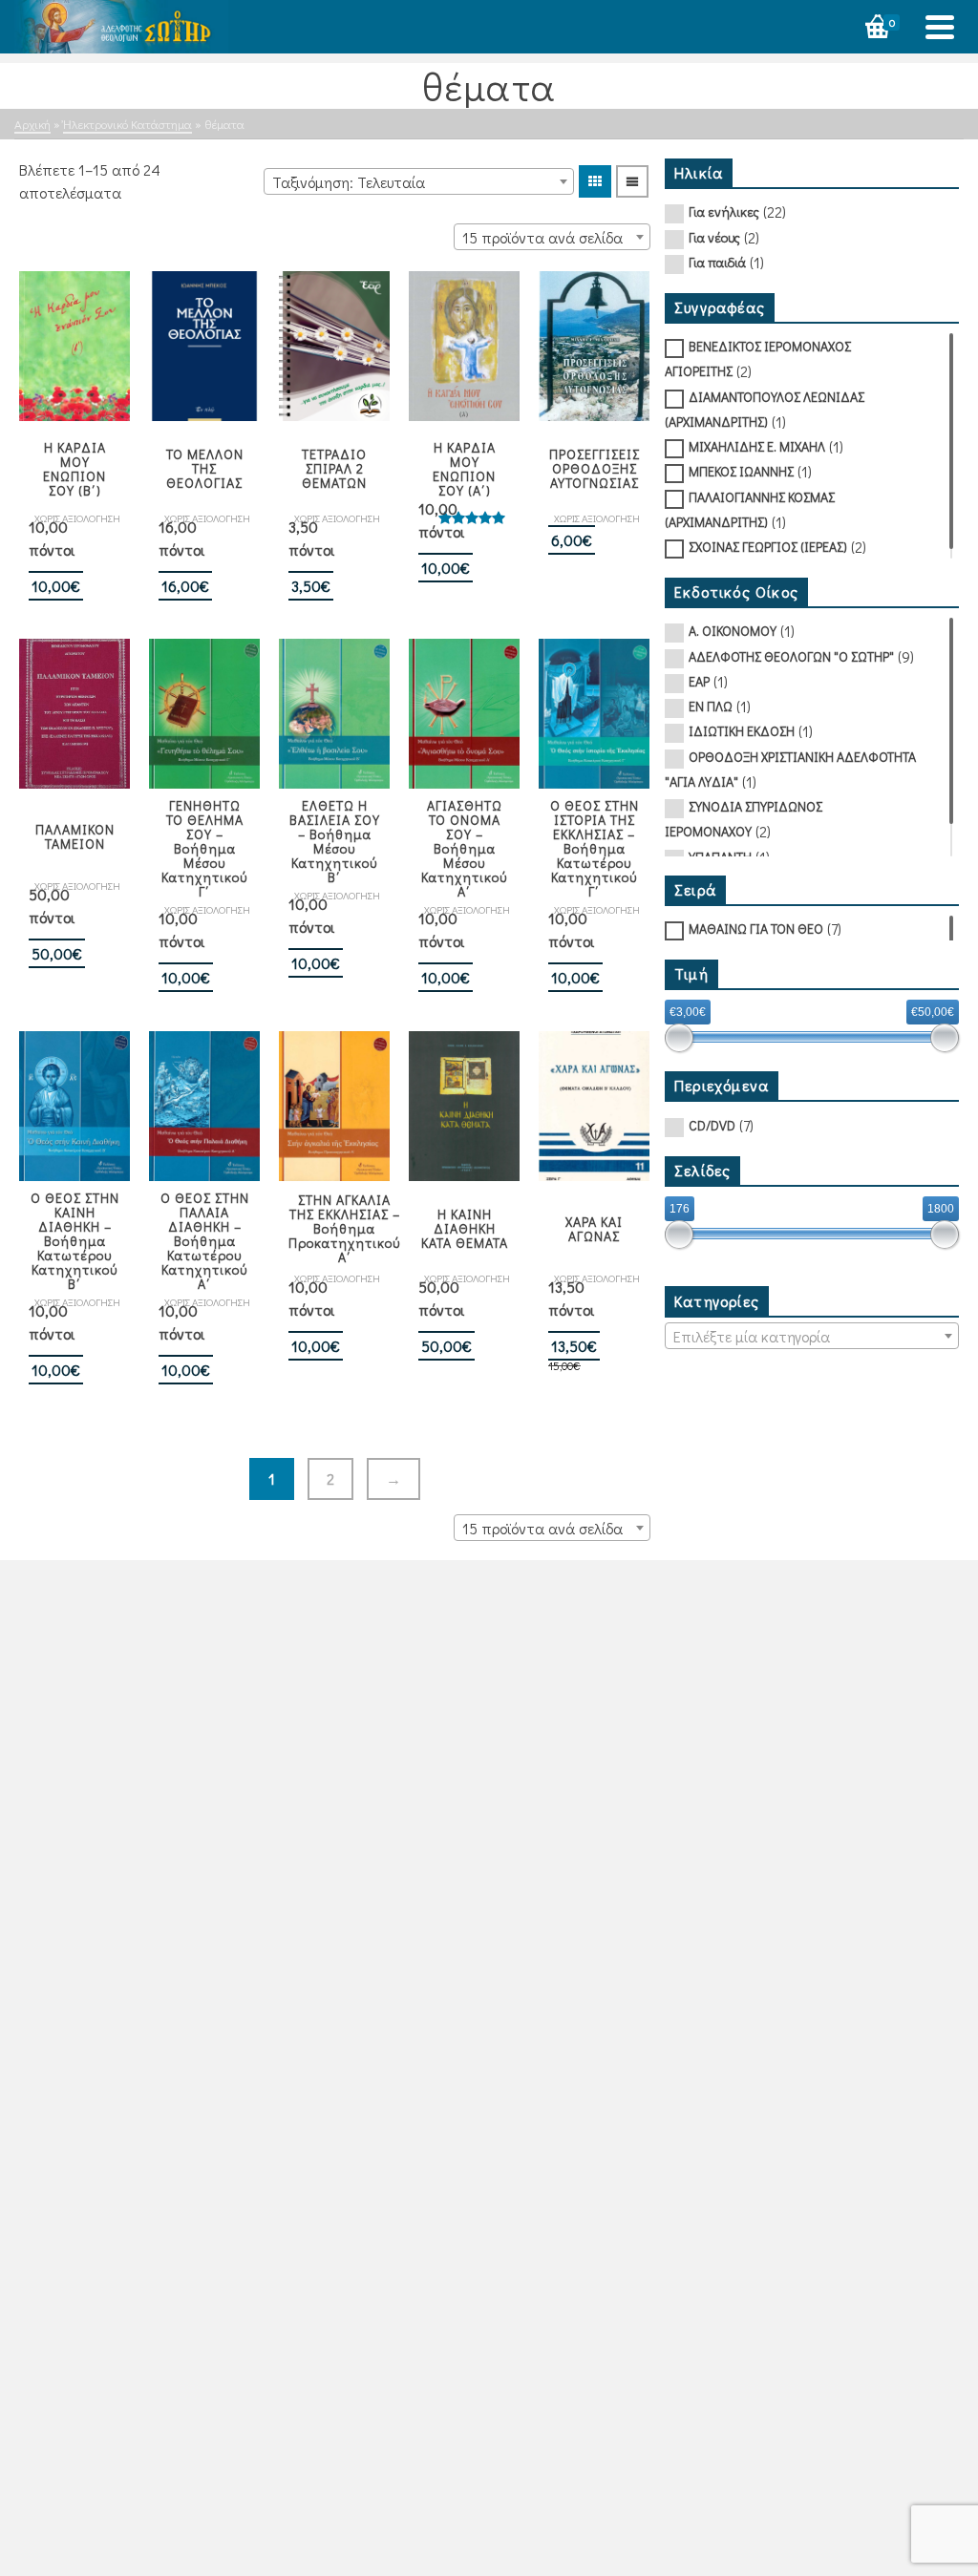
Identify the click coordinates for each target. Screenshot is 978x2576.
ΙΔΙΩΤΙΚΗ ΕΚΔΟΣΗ (742, 731)
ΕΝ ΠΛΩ (711, 706)
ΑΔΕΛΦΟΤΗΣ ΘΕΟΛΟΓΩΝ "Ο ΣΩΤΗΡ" (791, 656)
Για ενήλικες (724, 211)
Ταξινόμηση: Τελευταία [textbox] (349, 182)
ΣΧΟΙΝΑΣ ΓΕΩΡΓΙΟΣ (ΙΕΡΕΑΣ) (768, 547)
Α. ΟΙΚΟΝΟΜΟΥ (733, 631)
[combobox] (419, 181)
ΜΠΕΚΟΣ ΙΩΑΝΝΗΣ (741, 471)
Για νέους (714, 237)
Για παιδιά (717, 262)
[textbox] (812, 1337)
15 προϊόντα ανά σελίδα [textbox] (542, 237)
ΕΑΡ (699, 681)
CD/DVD (712, 1125)
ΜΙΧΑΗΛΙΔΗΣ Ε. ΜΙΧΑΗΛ (757, 446)
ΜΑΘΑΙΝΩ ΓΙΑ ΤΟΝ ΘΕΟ (756, 929)
